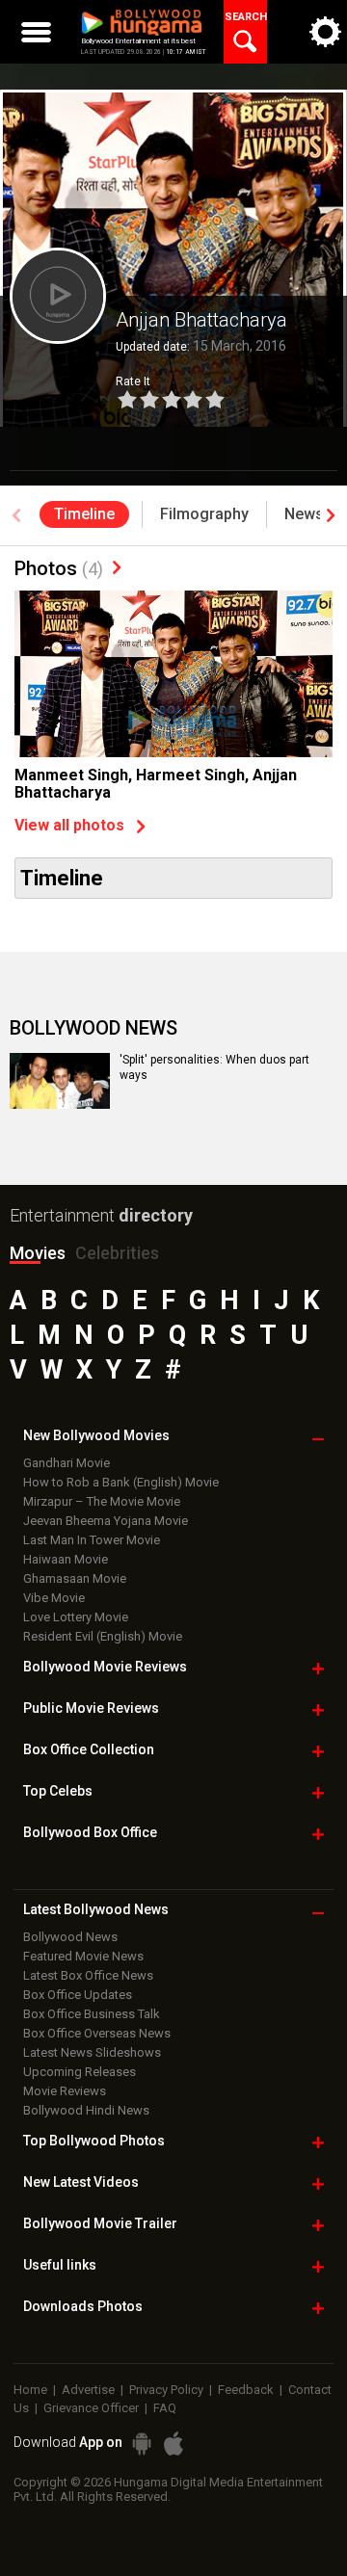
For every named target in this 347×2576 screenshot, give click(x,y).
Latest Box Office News (88, 1975)
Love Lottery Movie (76, 1617)
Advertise (88, 2390)
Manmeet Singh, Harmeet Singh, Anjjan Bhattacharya (156, 784)
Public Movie (91, 1708)
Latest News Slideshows (92, 2052)
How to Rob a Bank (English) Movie (121, 1482)
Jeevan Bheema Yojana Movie (106, 1521)
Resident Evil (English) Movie (103, 1636)
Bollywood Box (90, 1832)
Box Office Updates (78, 1995)
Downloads (83, 2306)
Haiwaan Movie (66, 1559)
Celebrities (117, 1253)
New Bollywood (96, 1435)
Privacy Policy (166, 2390)
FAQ (165, 2408)
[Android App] (142, 2444)
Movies (38, 1253)
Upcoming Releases (80, 2072)
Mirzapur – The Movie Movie (102, 1501)
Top (58, 1791)
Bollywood (100, 2223)
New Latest (81, 2182)
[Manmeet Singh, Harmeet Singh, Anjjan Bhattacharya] (173, 697)
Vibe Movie (54, 1598)
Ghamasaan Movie (75, 1578)
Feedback (246, 2390)
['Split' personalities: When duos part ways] (60, 1081)
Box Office (89, 1749)
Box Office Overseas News (97, 2033)
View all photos (69, 825)
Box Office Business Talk (92, 2014)
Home (30, 2390)
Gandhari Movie (67, 1463)
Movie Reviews (65, 2091)
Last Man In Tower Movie (92, 1540)
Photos (59, 568)
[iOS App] (173, 2444)
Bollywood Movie (105, 1667)
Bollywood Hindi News (86, 2110)
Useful (60, 2265)
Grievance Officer (91, 2408)
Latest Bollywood (96, 1909)
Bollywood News (70, 1937)
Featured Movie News (83, 1956)
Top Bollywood (94, 2141)
